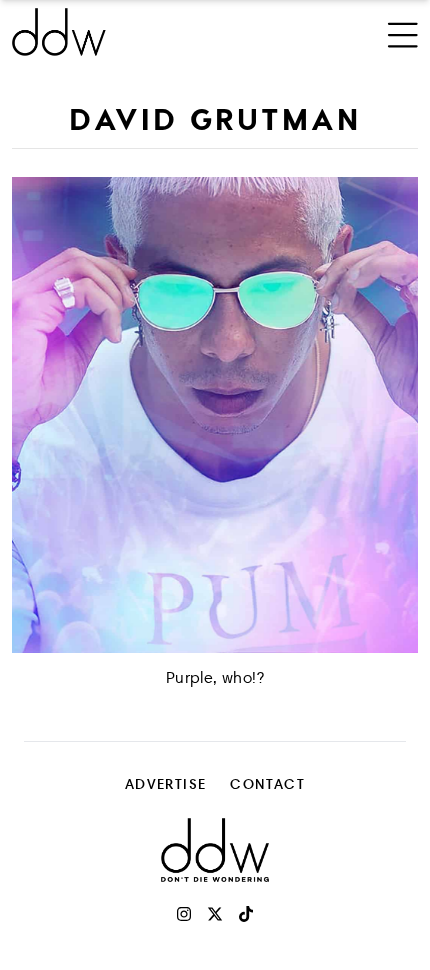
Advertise (166, 783)
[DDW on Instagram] (184, 914)
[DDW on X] (215, 914)
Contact (267, 783)
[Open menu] (403, 32)
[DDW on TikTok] (246, 914)
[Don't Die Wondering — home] (139, 32)
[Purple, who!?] (215, 415)
